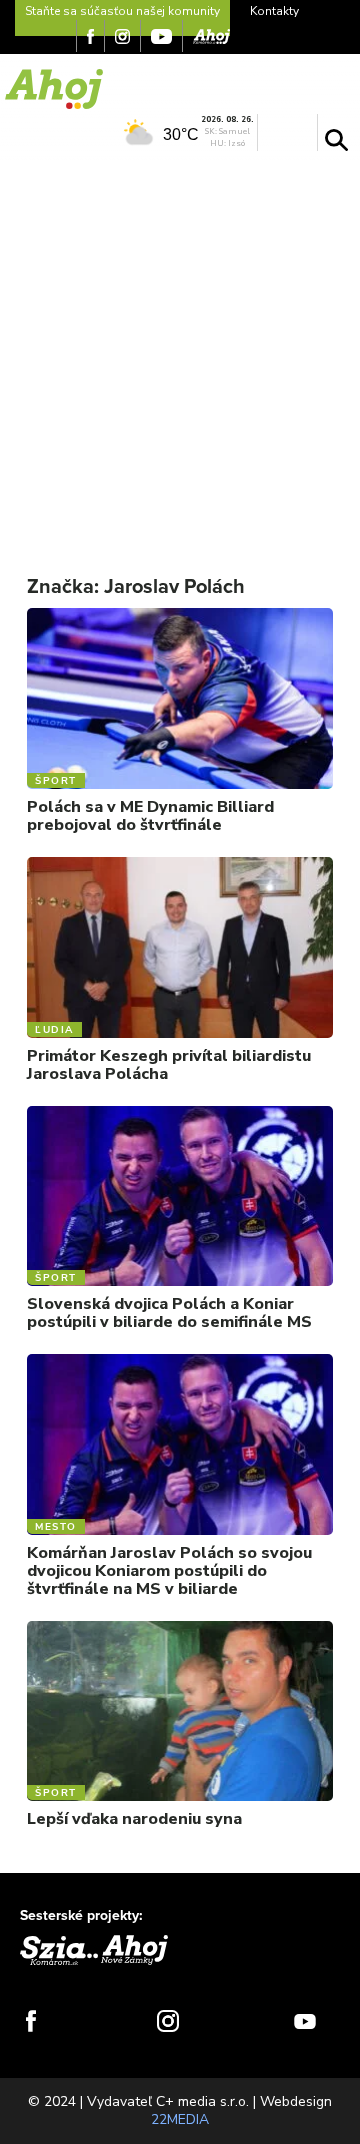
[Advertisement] (180, 351)
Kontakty (274, 11)
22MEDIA (180, 2119)
